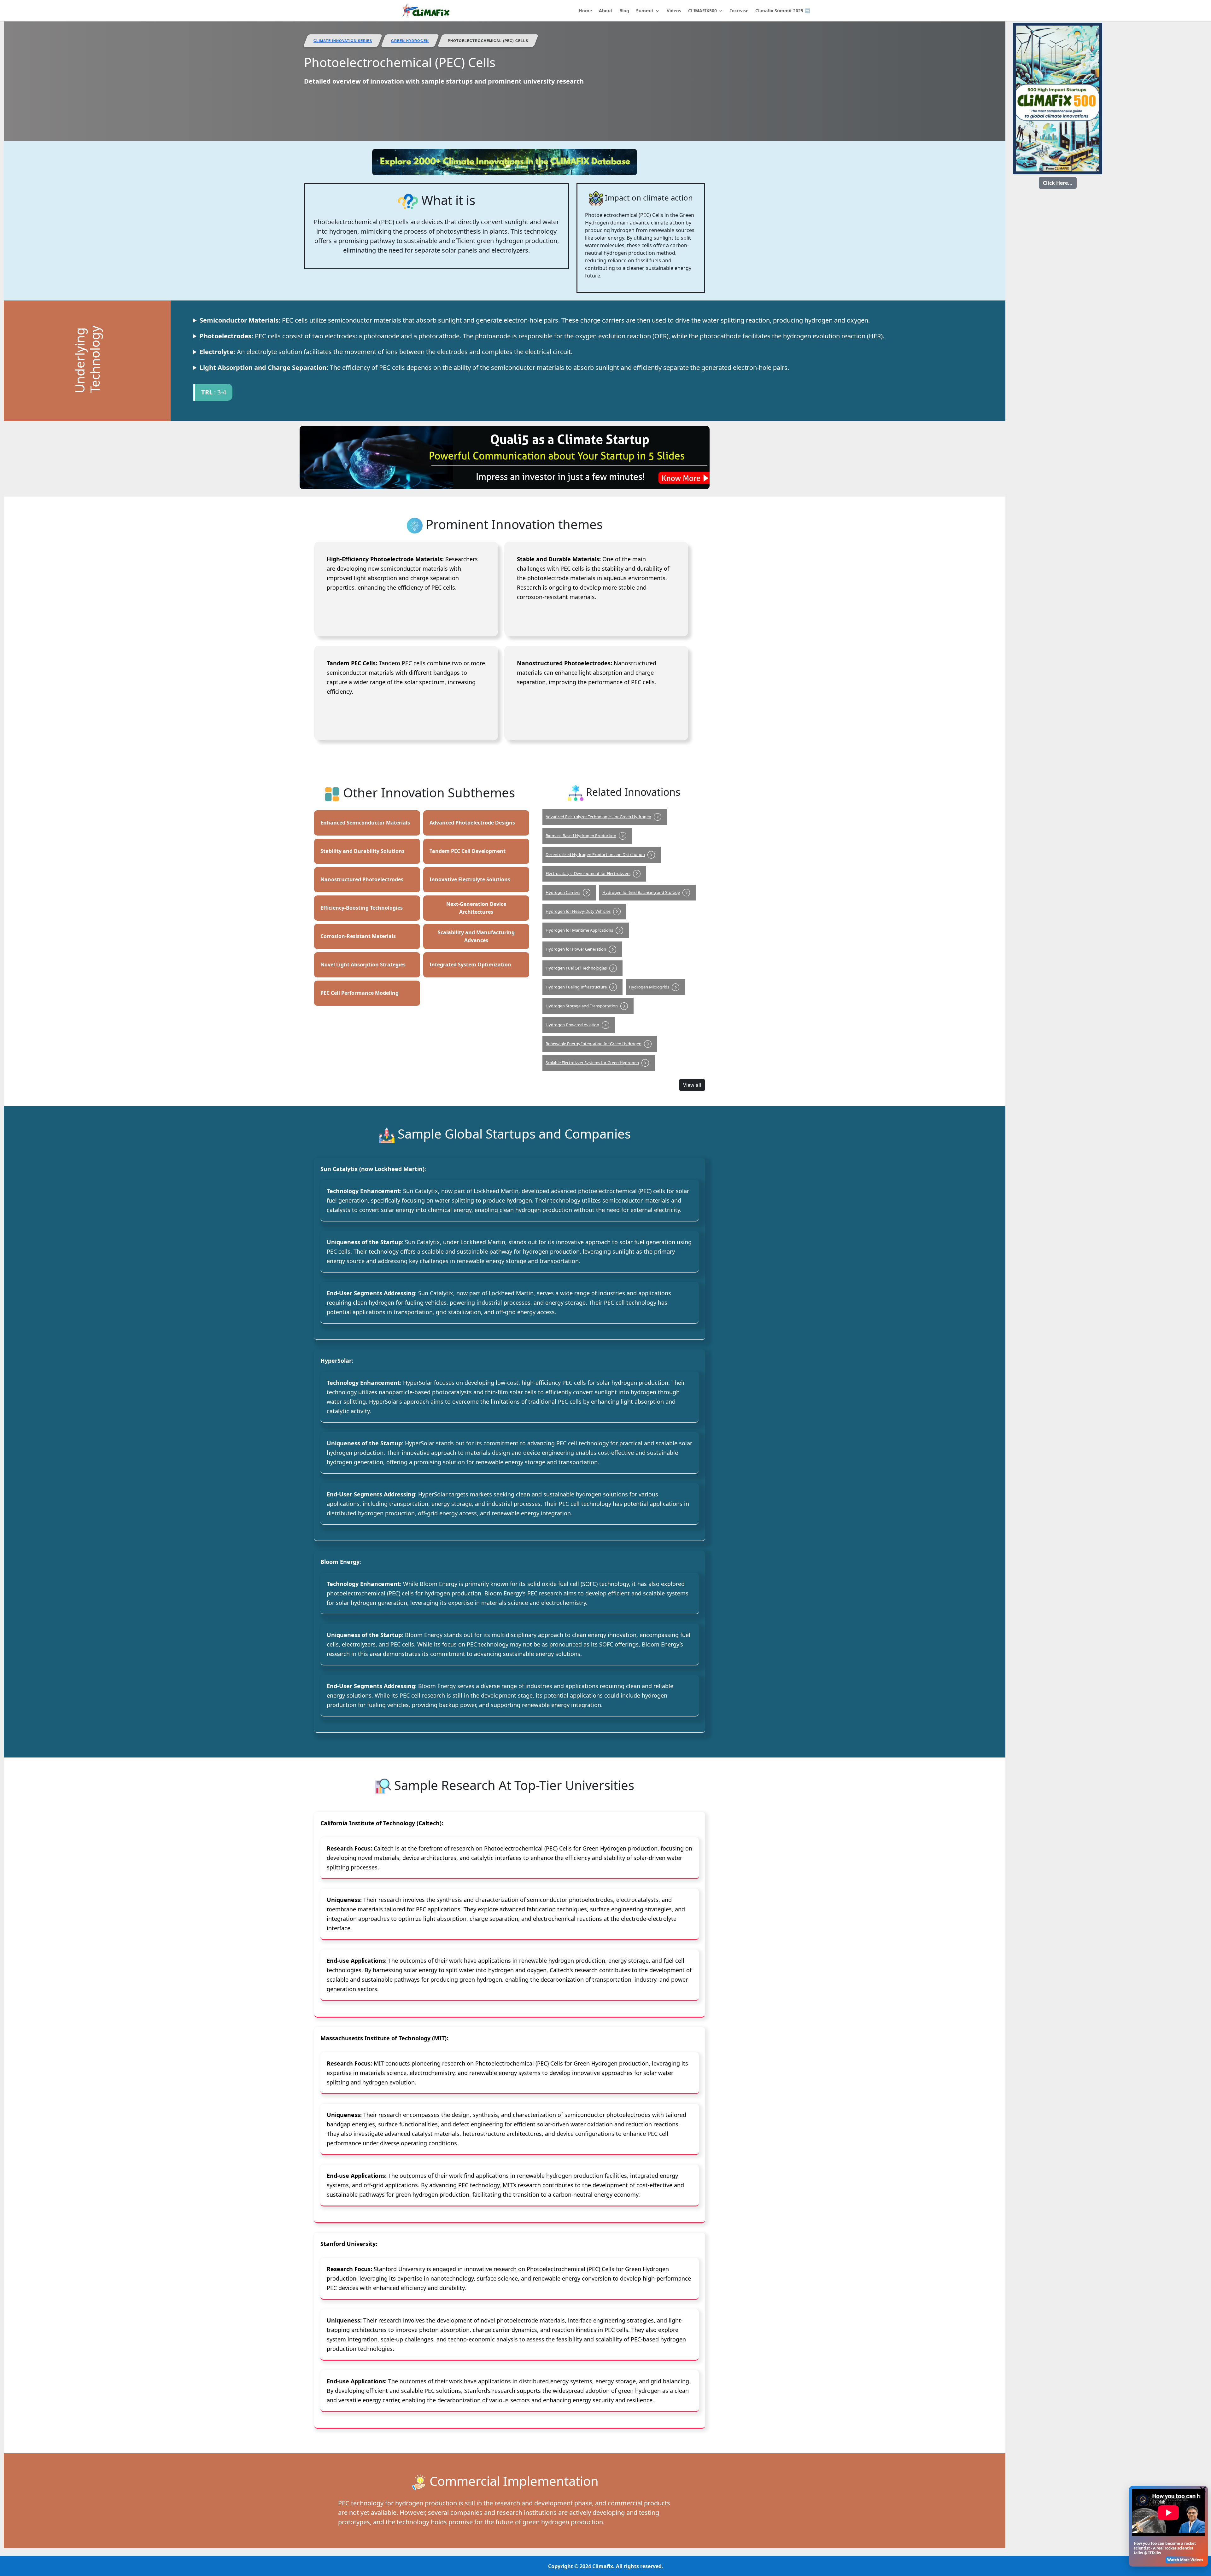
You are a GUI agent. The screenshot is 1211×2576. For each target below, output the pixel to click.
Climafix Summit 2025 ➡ (783, 11)
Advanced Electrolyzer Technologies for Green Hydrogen (598, 817)
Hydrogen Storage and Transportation (582, 1006)
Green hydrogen (410, 41)
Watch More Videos (1185, 2560)
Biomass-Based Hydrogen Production (581, 836)
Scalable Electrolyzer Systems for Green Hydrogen (592, 1063)
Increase (739, 11)
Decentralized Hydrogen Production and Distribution (595, 854)
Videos (674, 11)
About (606, 11)
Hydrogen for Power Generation (576, 949)
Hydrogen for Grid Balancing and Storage (641, 892)
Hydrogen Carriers (563, 892)
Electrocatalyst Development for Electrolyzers (588, 873)
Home (585, 11)
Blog (624, 11)
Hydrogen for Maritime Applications (579, 930)
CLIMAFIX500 (702, 11)
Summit (645, 11)
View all (692, 1085)
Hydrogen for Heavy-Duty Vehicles (578, 911)
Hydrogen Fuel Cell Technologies (576, 968)
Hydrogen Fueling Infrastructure (576, 987)
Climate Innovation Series (343, 41)
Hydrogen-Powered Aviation (572, 1025)
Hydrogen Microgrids (649, 987)
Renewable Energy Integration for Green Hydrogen (594, 1044)
